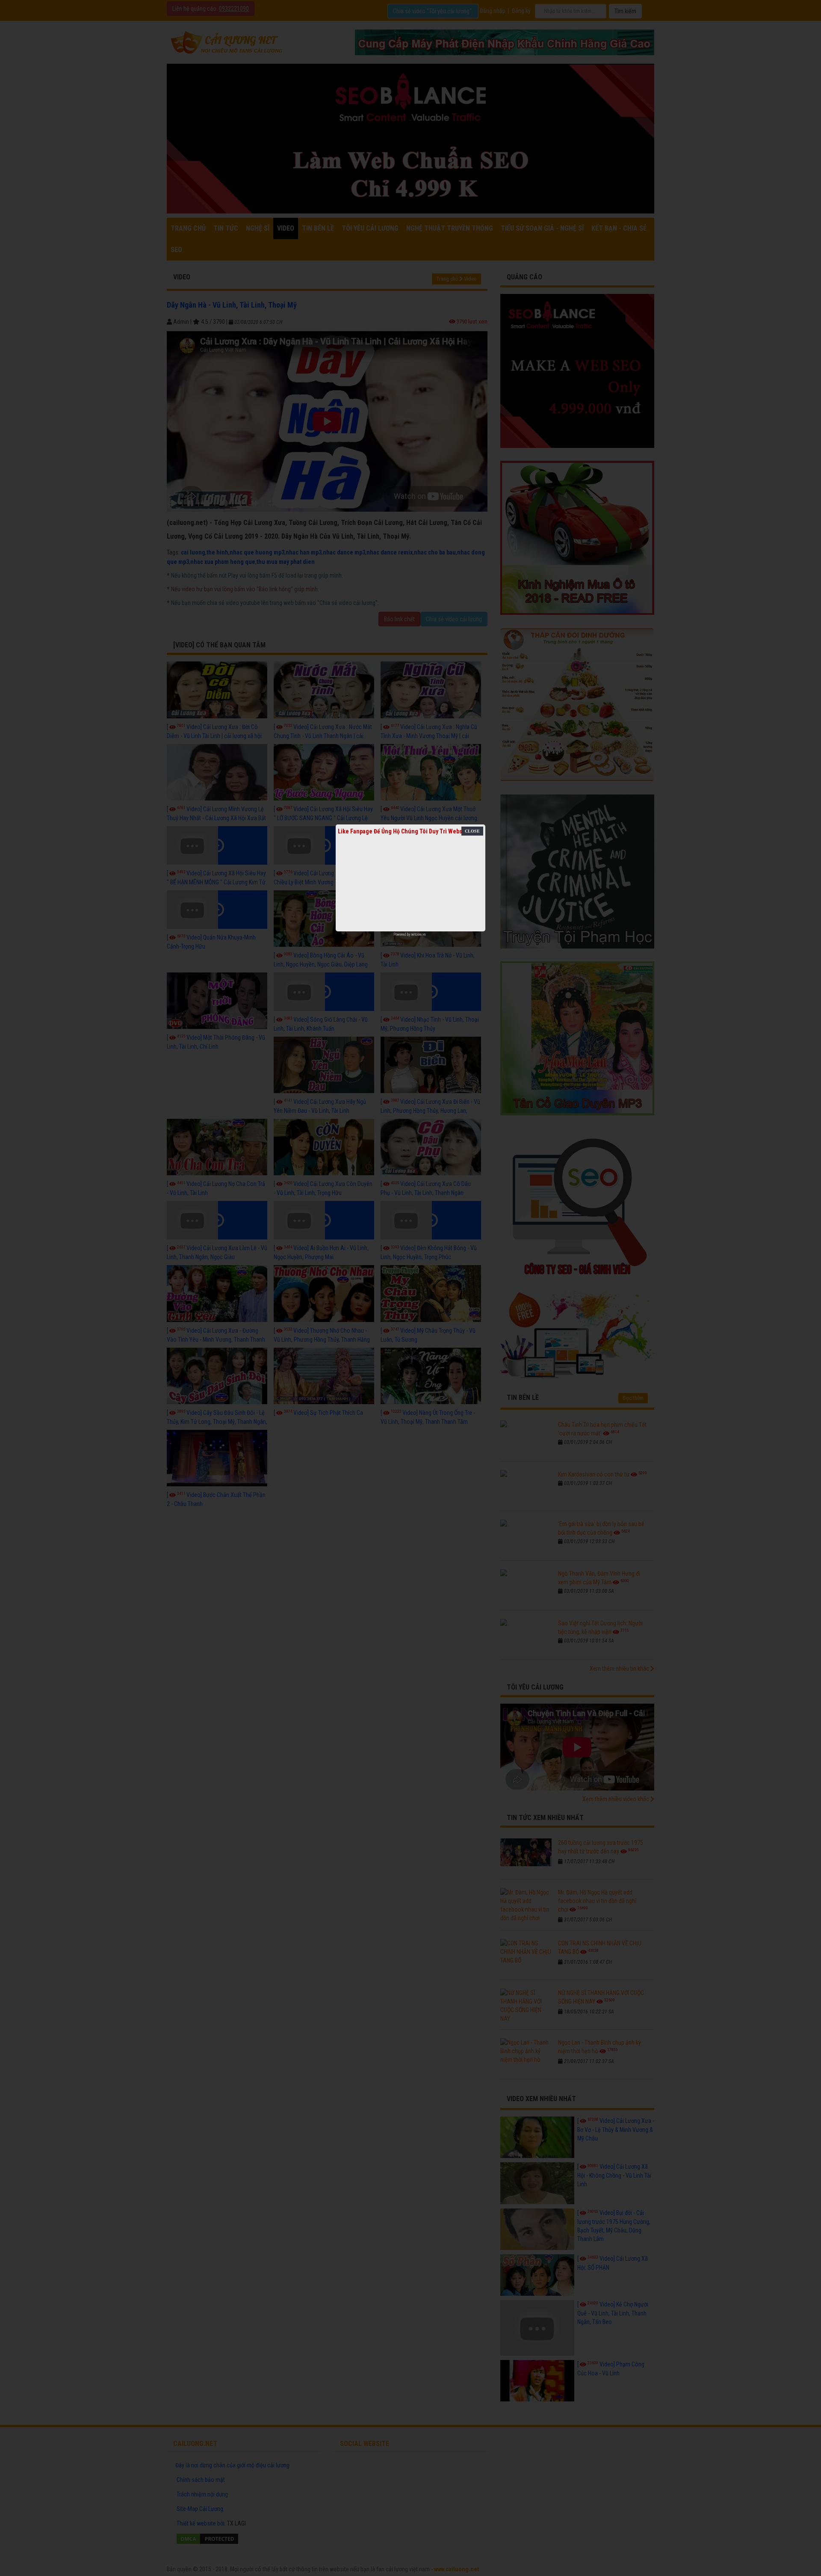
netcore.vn (418, 934)
